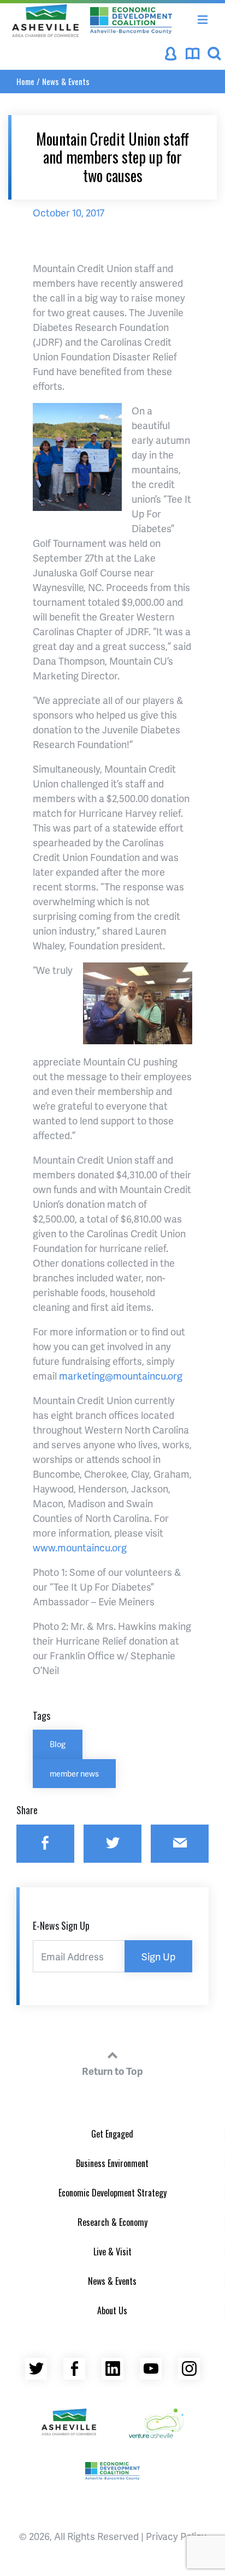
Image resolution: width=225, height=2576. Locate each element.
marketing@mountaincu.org (121, 1376)
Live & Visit (112, 2252)
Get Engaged (112, 2134)
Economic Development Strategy (112, 2193)
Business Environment (112, 2163)
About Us (112, 2310)
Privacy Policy (176, 2536)
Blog (58, 1744)
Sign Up (158, 1956)
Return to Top (112, 2071)
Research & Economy (112, 2222)
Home (25, 81)
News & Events (66, 81)
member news (74, 1773)
